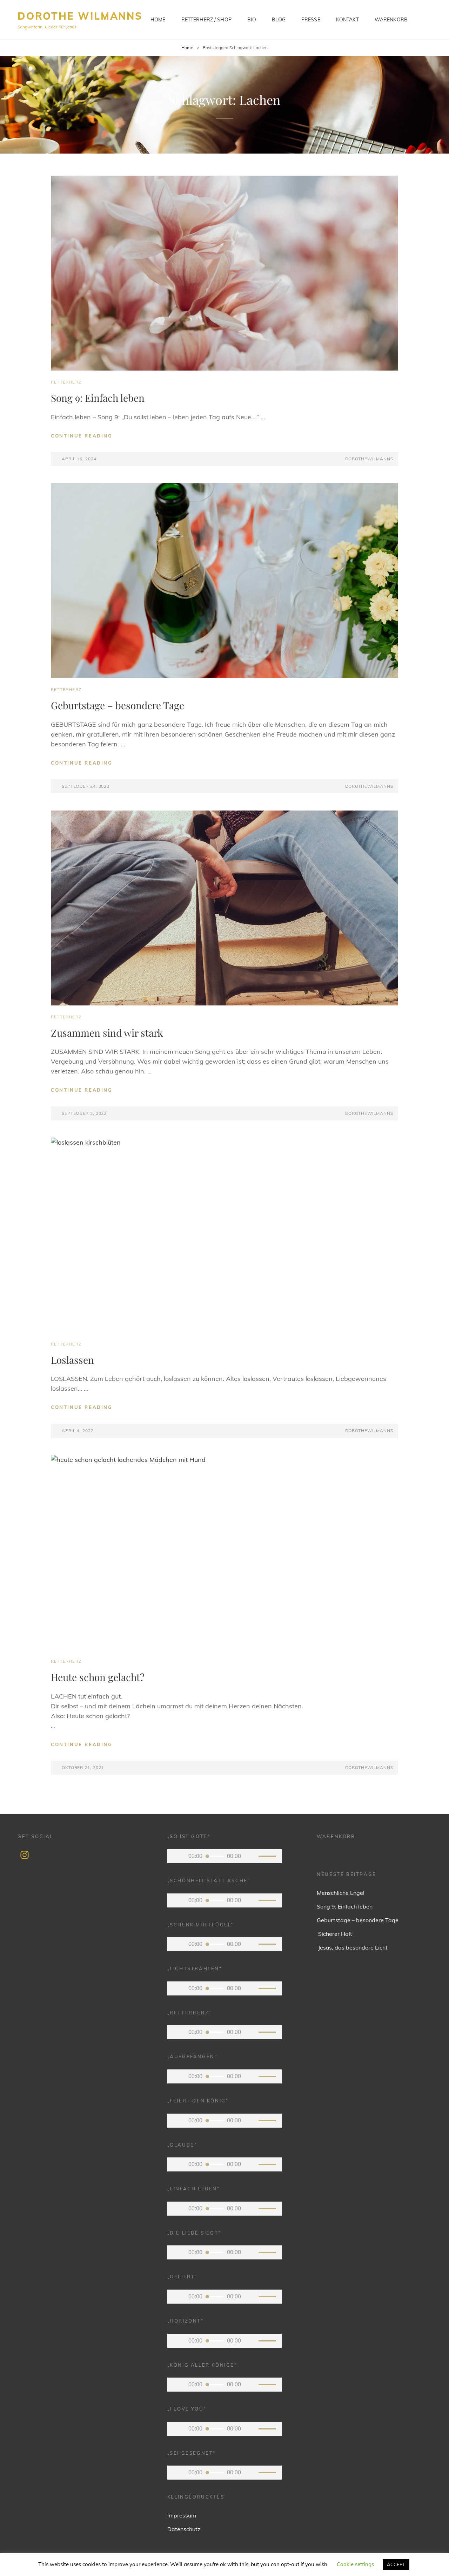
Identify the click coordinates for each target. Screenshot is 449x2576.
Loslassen (72, 1360)
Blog (279, 20)
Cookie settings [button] (355, 2564)
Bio (252, 20)
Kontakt (347, 20)
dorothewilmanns (369, 459)
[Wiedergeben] (178, 1856)
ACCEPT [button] (396, 2564)
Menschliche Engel (341, 1893)
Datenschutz (184, 2529)
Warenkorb (391, 20)
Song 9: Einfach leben (98, 398)
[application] (225, 1856)
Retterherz (66, 382)
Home (158, 20)
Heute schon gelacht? (98, 1677)
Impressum (182, 2515)
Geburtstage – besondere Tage (118, 705)
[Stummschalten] (252, 1856)
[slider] (268, 1857)
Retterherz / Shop (206, 20)
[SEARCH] (427, 20)
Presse (311, 20)
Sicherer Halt (334, 1934)
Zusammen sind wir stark (107, 1033)
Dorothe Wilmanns (80, 16)
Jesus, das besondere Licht (352, 1947)
